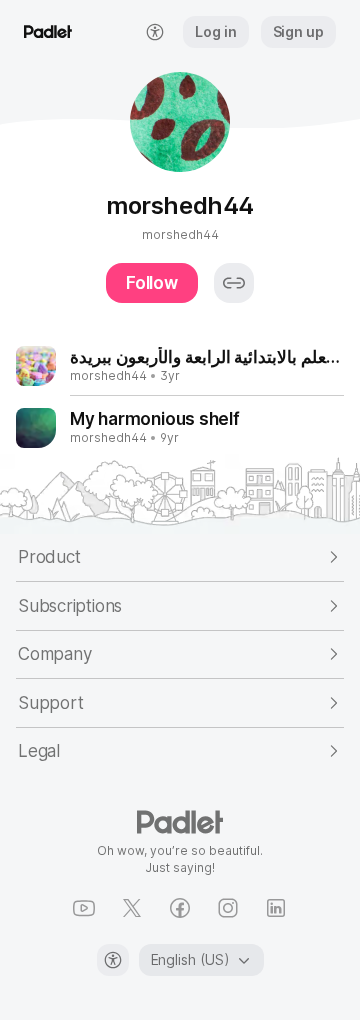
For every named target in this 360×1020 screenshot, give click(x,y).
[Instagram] (228, 908)
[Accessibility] (113, 960)
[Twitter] (132, 908)
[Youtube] (84, 908)
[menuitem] (155, 32)
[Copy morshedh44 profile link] (234, 283)
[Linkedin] (276, 908)
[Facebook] (180, 908)
